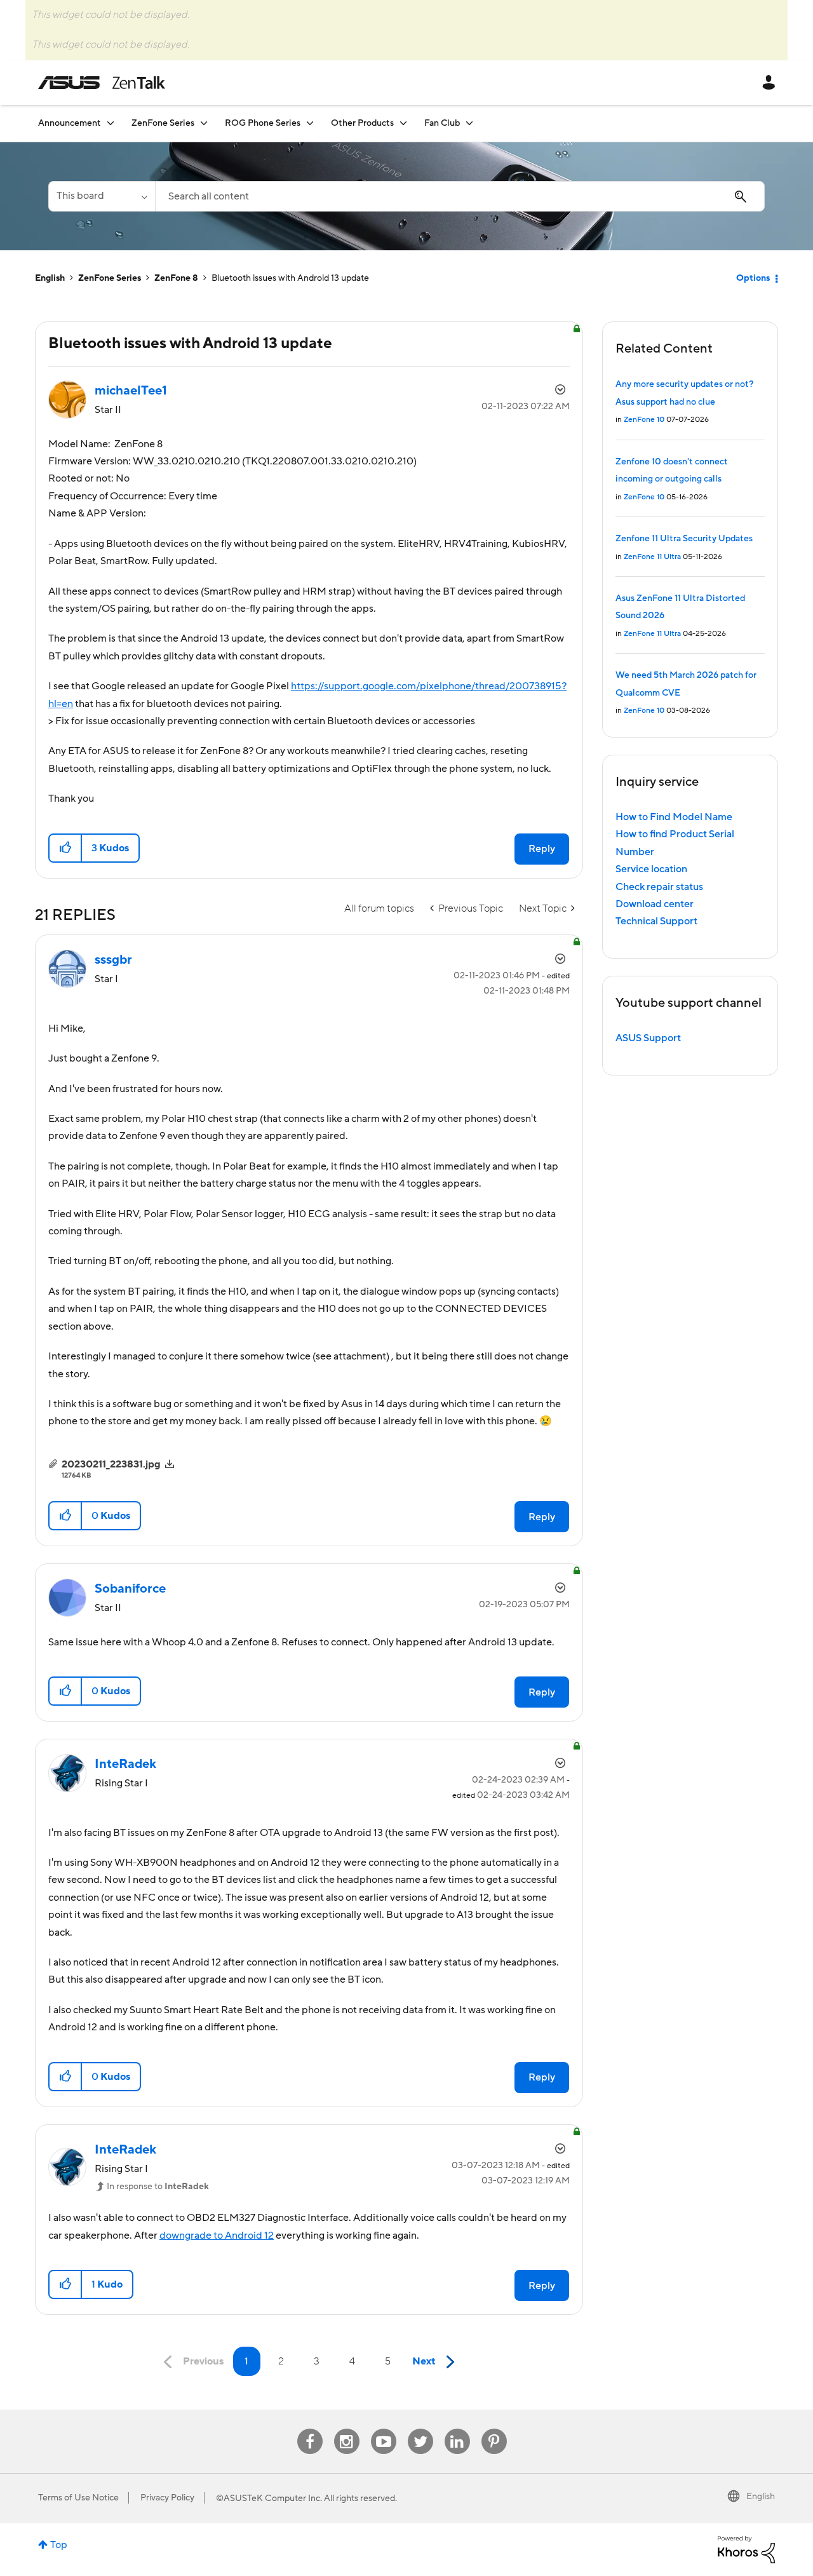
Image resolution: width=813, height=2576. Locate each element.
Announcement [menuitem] (70, 123)
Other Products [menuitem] (362, 123)
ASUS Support (648, 1038)
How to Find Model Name (674, 817)
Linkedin (457, 2429)
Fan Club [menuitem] (442, 123)
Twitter (420, 2429)
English (50, 278)
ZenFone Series (110, 278)
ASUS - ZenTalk (102, 83)
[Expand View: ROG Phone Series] (310, 123)
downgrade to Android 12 (217, 2235)
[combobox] (460, 196)
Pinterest (494, 2429)
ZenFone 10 (644, 420)
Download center (655, 904)
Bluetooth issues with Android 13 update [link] (290, 278)
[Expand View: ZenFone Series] (204, 123)
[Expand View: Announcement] (111, 123)
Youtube (384, 2429)
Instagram (346, 2429)
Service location (651, 869)
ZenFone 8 (176, 278)
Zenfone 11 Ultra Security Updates (684, 539)
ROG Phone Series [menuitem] (263, 123)
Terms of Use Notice (78, 2498)
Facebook (310, 2429)
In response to (158, 2187)
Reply (542, 849)
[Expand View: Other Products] (403, 123)
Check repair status (659, 887)
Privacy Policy (167, 2498)
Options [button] (753, 278)
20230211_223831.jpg (111, 1464)
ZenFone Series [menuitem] (163, 123)
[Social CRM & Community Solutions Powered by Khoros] (746, 2549)
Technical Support (656, 921)
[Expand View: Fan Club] (469, 123)
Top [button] (59, 2545)
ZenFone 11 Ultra (652, 557)
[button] (66, 848)
